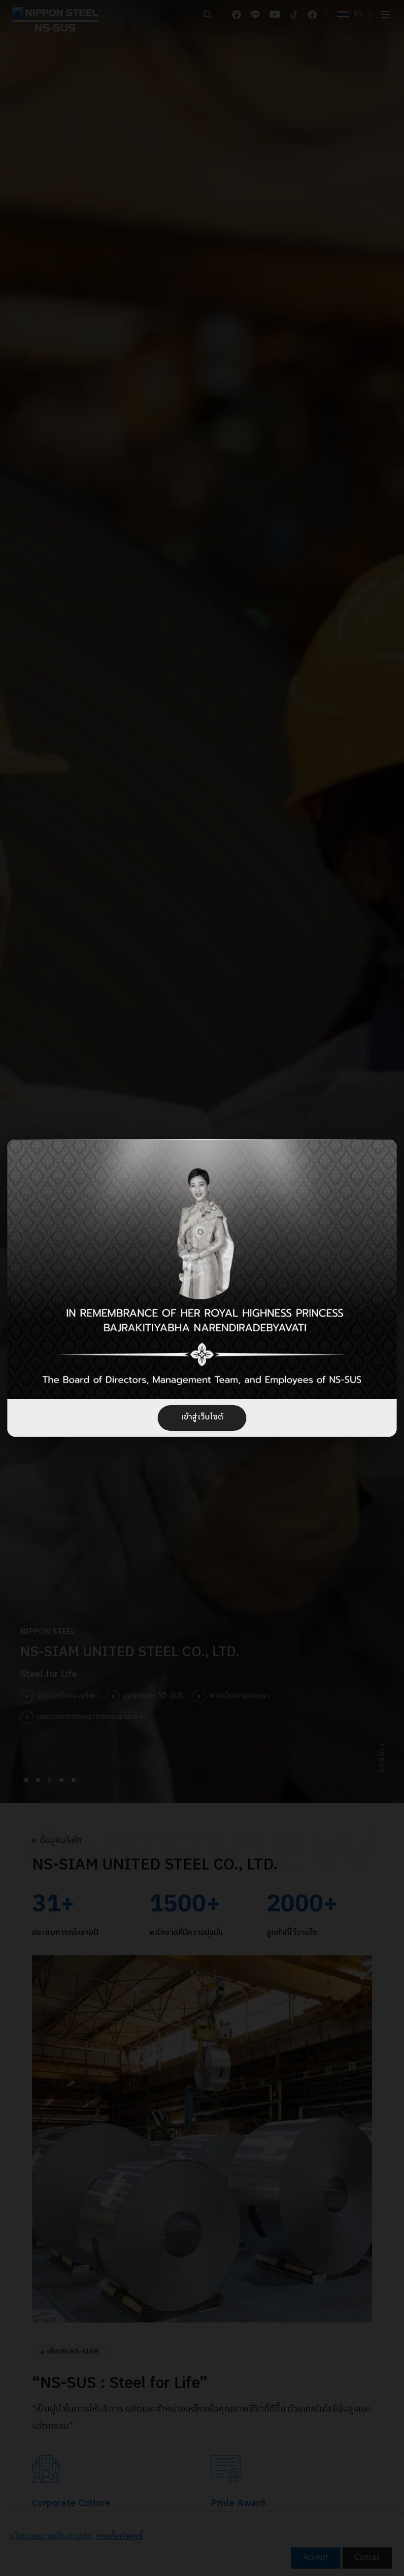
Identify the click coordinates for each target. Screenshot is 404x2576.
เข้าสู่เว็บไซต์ (202, 1417)
